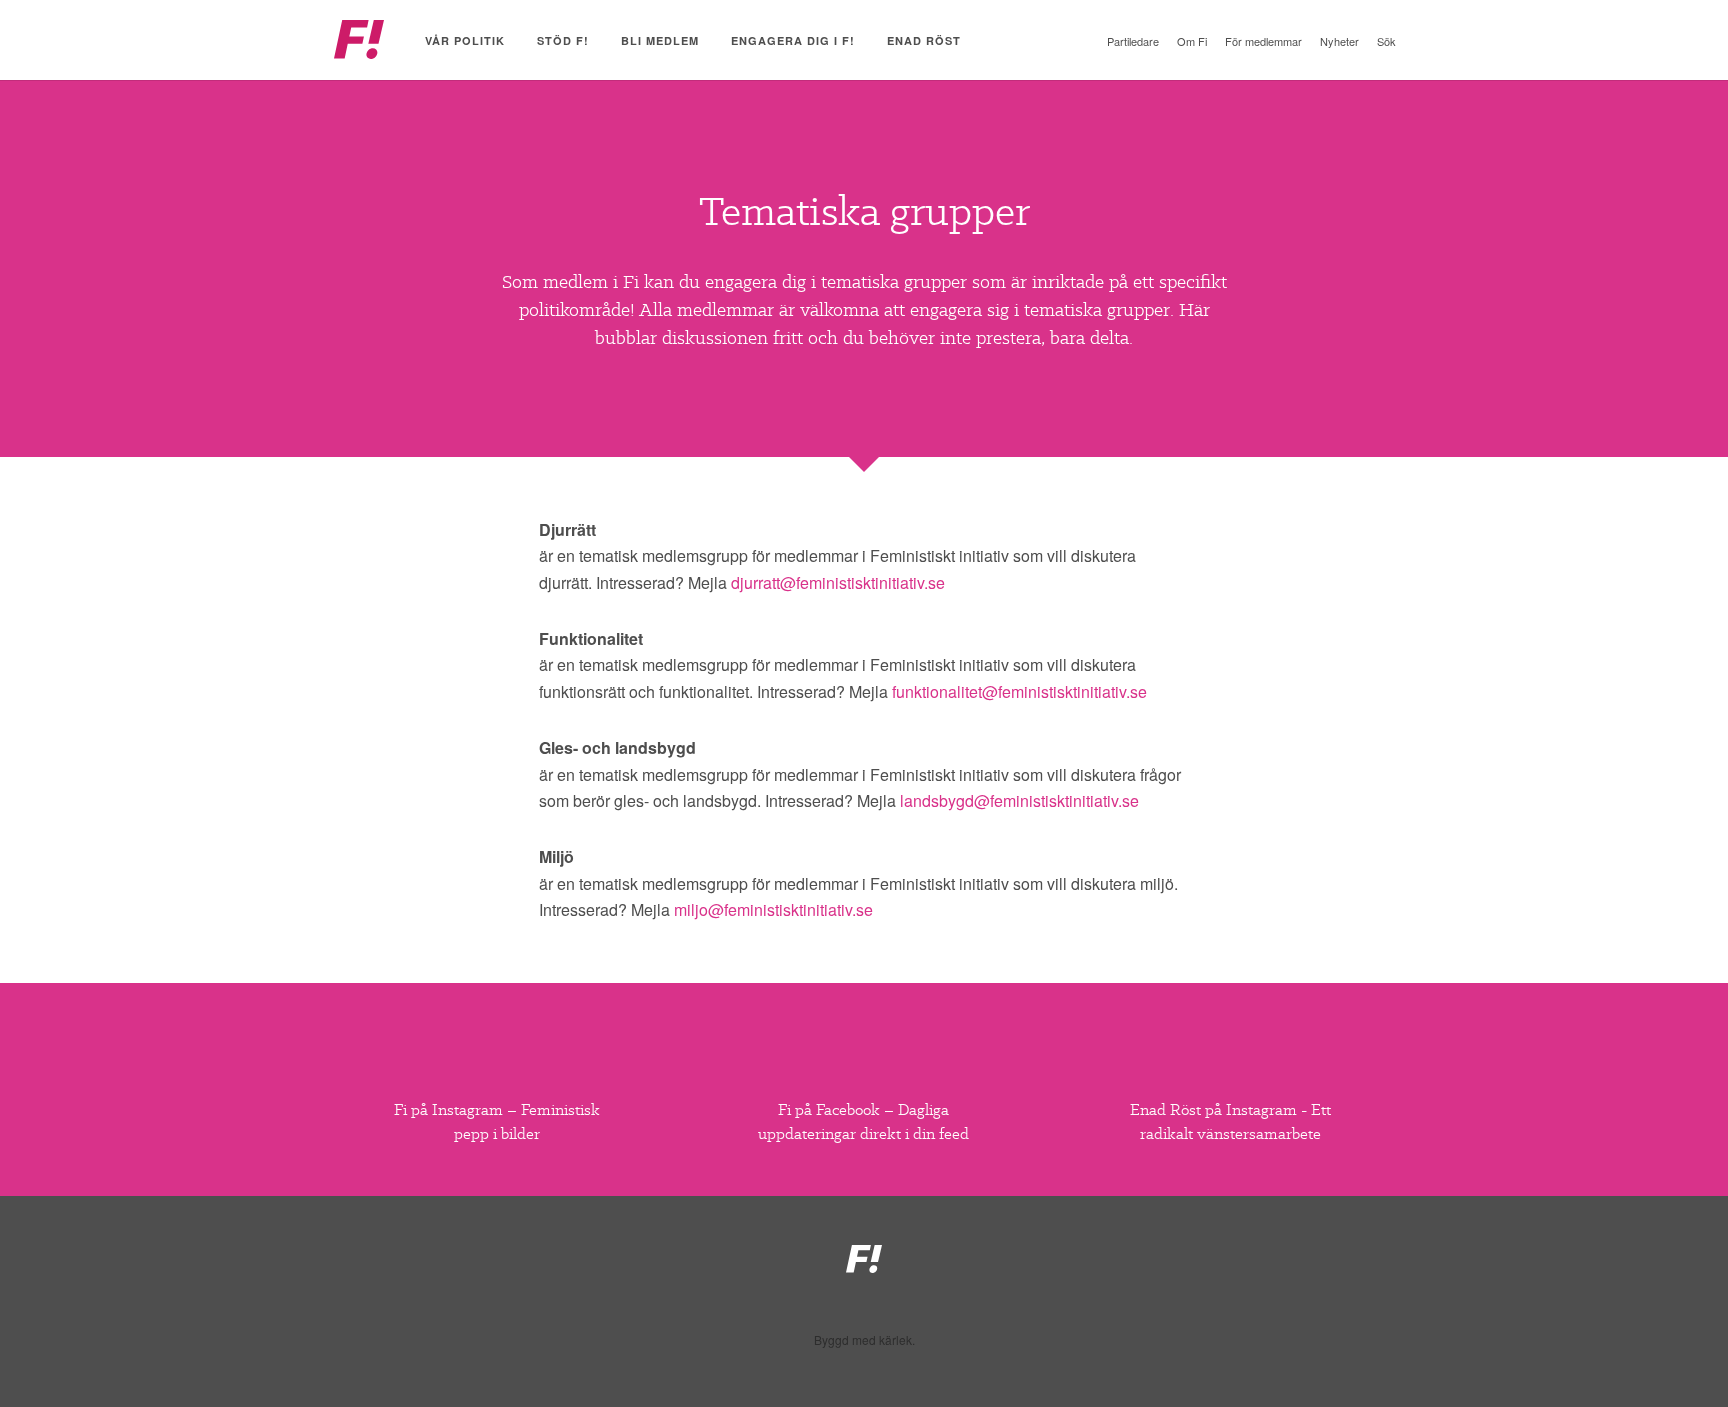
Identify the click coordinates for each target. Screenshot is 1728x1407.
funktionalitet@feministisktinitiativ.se (1019, 691)
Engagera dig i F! (793, 40)
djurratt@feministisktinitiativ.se (838, 582)
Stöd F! (563, 40)
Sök (1386, 41)
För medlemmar (1263, 41)
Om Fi (1192, 41)
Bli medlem (660, 40)
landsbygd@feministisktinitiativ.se (1019, 800)
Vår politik (465, 40)
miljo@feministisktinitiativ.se (773, 909)
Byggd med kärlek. (864, 1340)
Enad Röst (924, 40)
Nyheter (1339, 41)
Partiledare (1133, 41)
